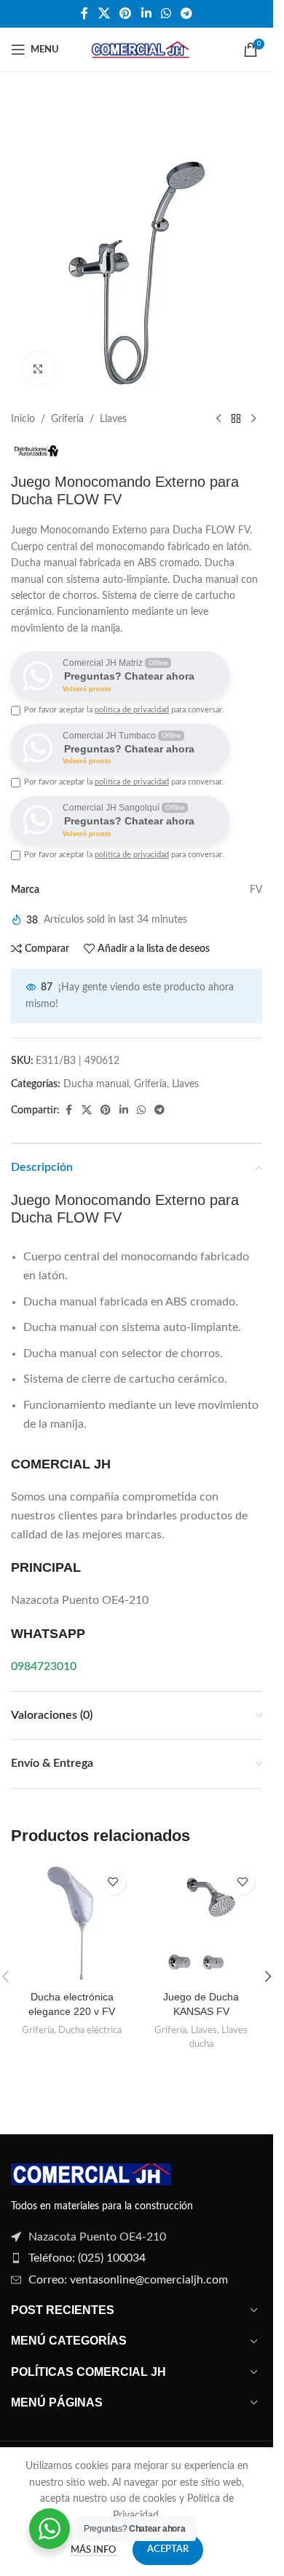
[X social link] (104, 13)
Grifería (67, 419)
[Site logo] (139, 49)
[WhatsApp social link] (166, 13)
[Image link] (91, 2174)
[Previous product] (218, 419)
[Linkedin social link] (146, 13)
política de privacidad (132, 710)
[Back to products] (236, 419)
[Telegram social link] (186, 13)
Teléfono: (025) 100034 (87, 2258)
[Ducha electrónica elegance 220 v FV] (72, 1923)
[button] (268, 1976)
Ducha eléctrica (90, 2030)
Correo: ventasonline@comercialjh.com (128, 2280)
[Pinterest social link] (126, 13)
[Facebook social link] (84, 13)
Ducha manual (96, 1084)
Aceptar (168, 2549)
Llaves (113, 419)
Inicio (23, 419)
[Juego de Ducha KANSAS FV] (202, 1923)
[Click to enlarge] (38, 369)
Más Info (94, 2550)
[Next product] (253, 419)
